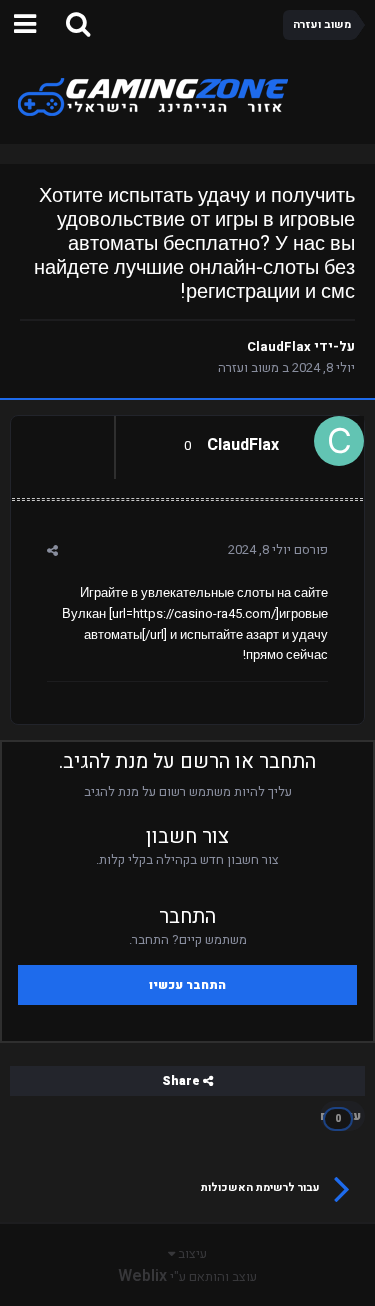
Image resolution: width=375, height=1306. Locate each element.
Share (182, 1081)
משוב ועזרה (248, 367)
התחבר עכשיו (187, 985)
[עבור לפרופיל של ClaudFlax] (344, 436)
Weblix (142, 1276)
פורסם (278, 549)
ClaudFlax (279, 346)
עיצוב (191, 1253)
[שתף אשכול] (52, 550)
